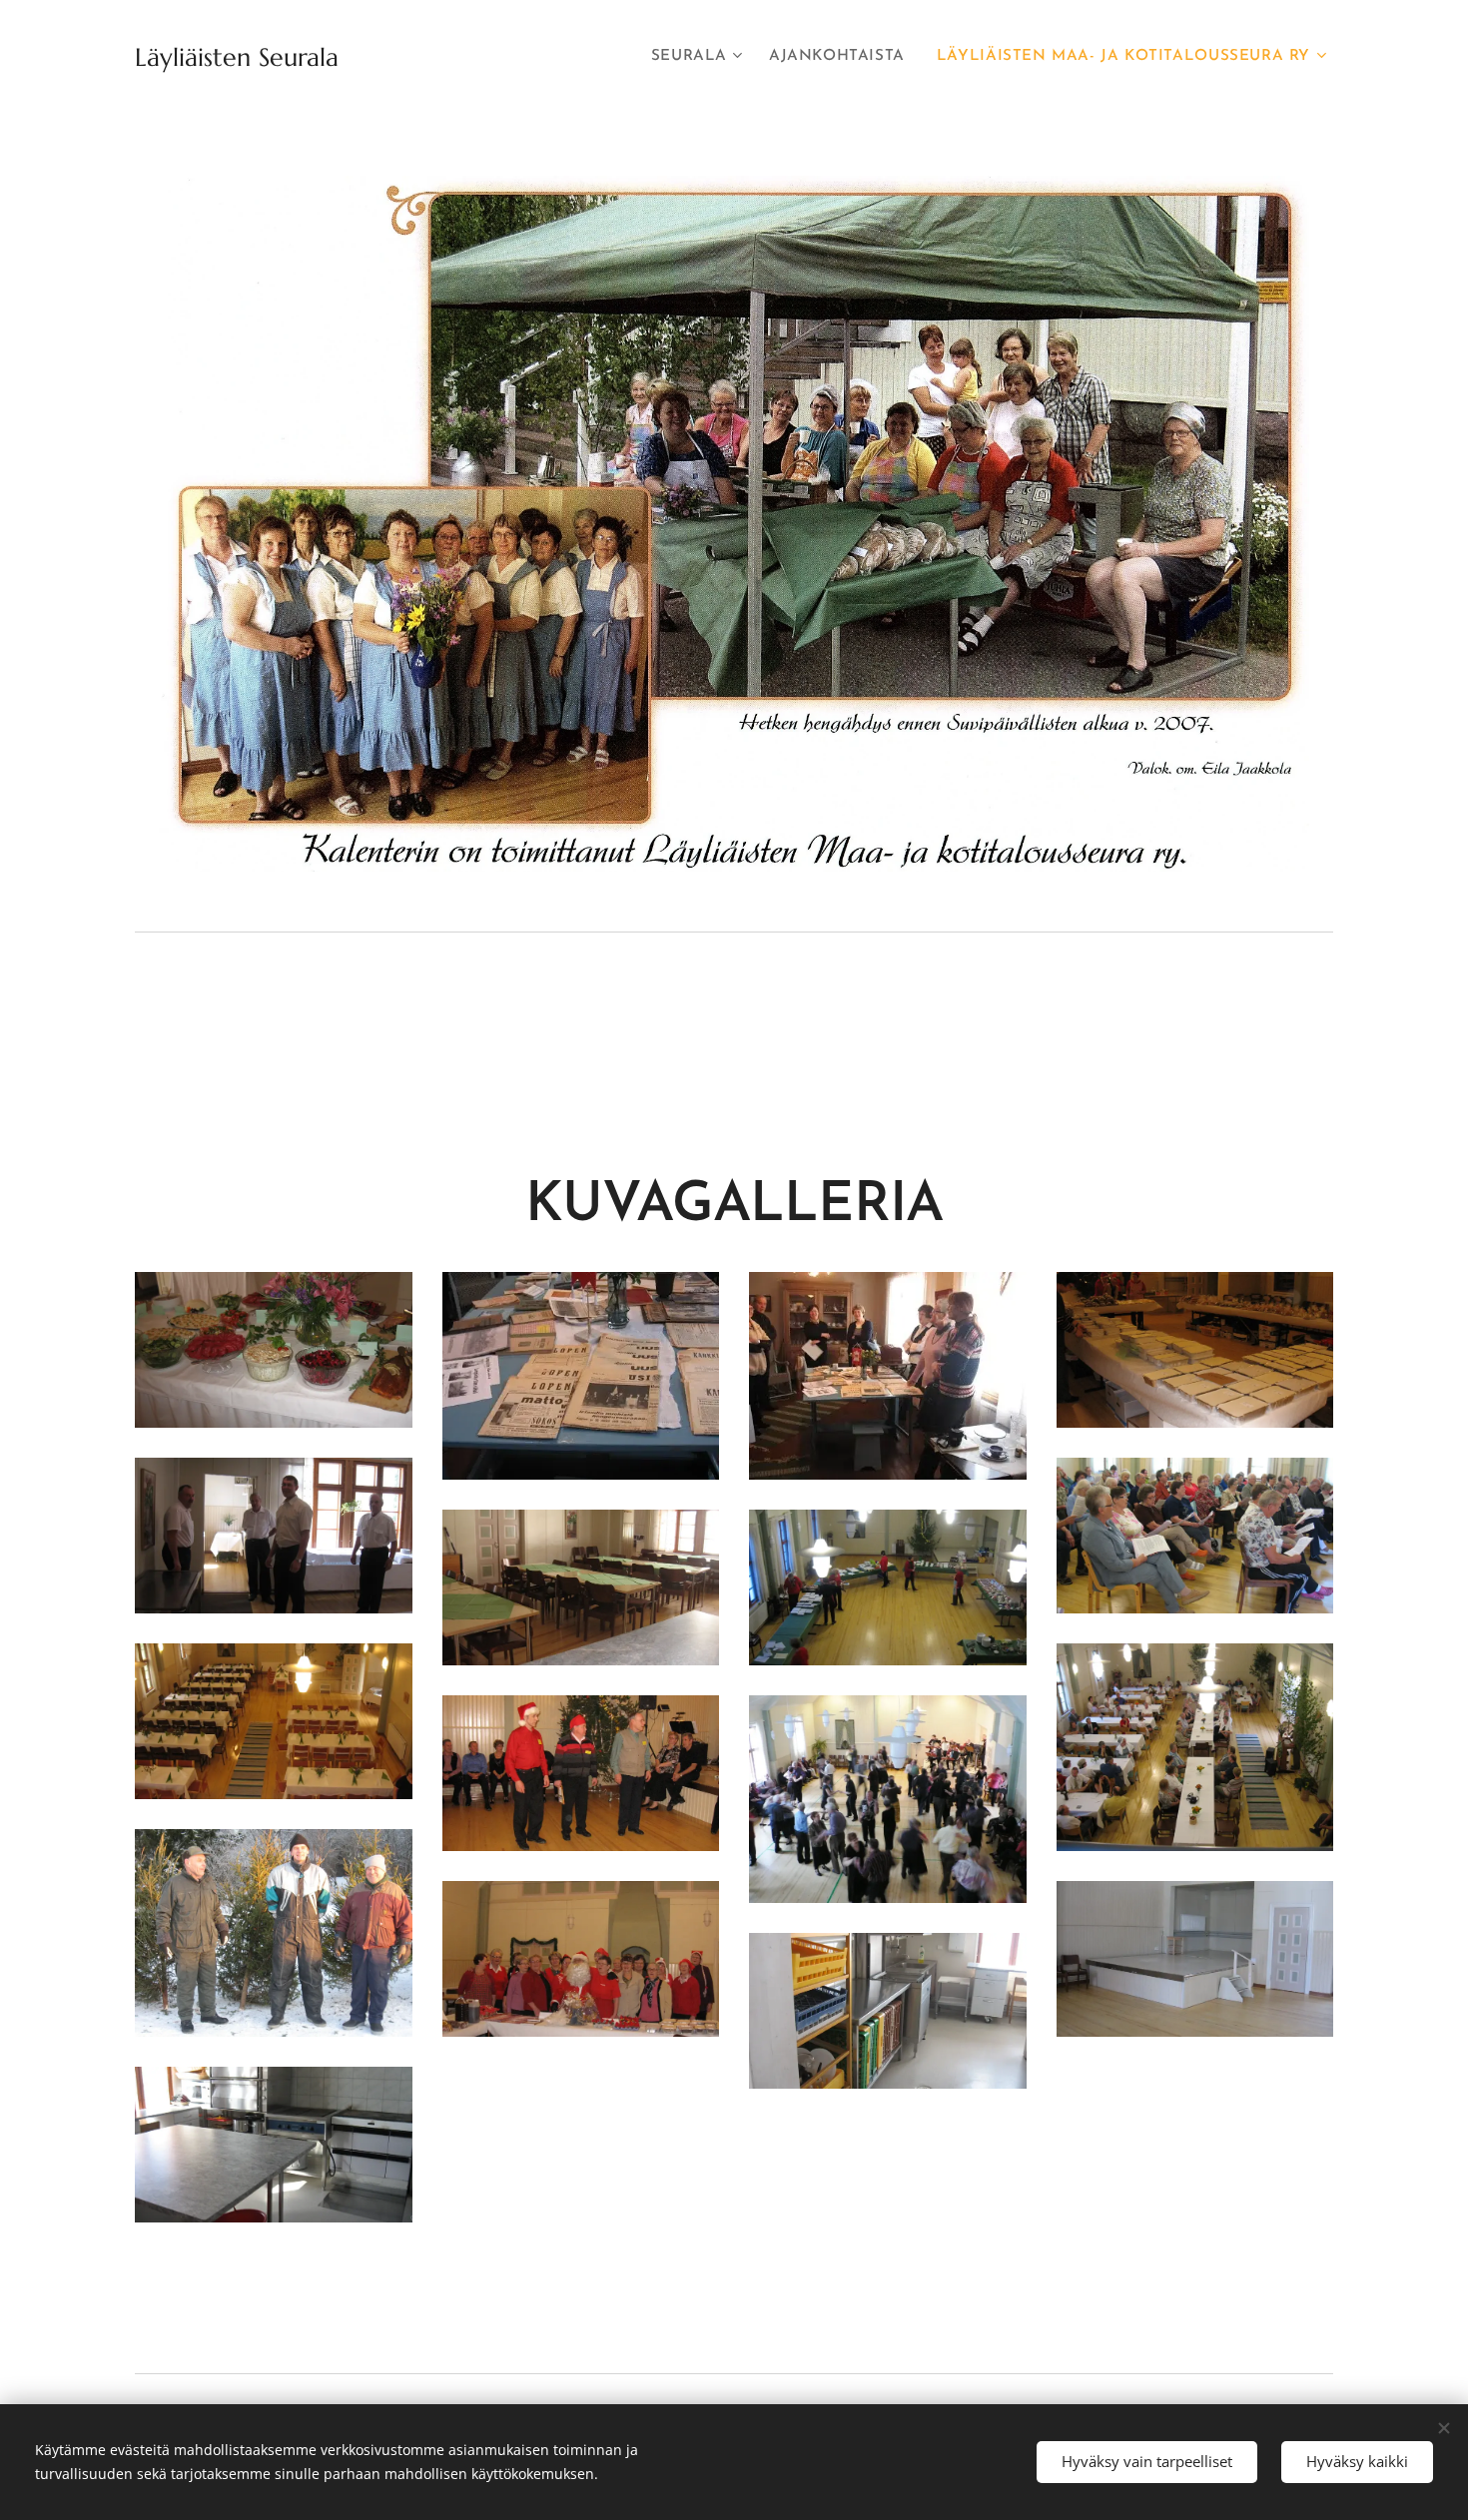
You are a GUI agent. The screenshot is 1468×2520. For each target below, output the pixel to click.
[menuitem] (700, 57)
